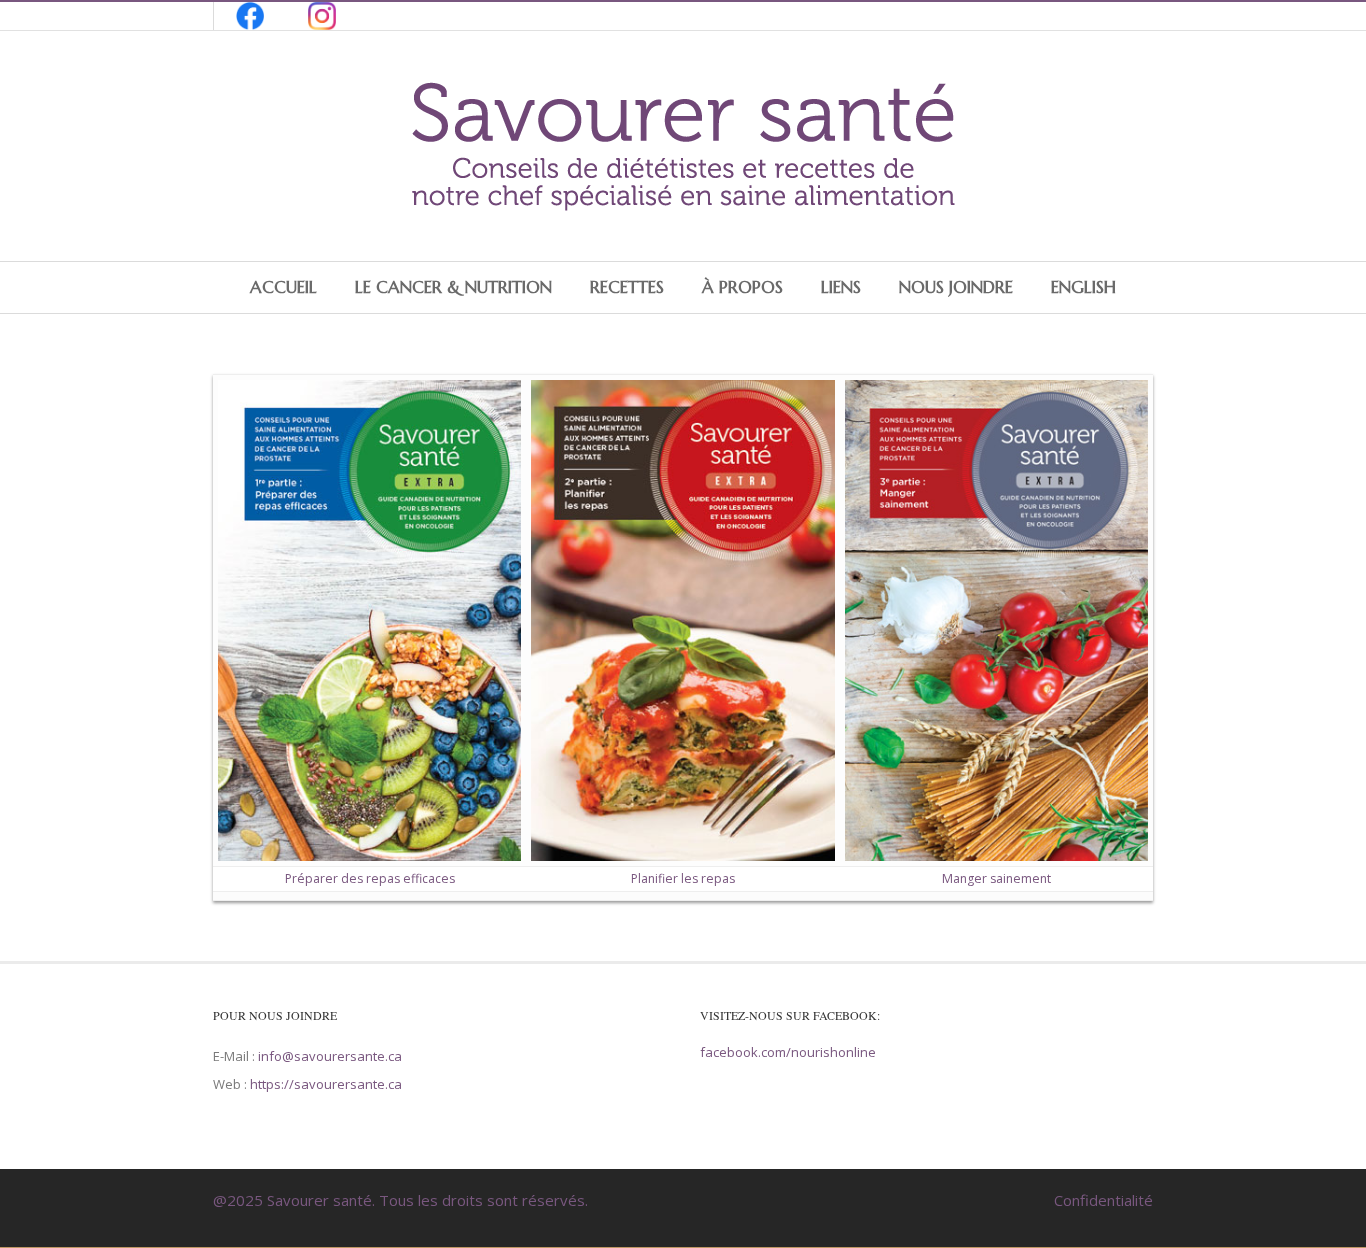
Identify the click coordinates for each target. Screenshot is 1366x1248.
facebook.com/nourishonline (788, 1052)
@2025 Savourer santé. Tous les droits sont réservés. (400, 1200)
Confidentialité (1103, 1200)
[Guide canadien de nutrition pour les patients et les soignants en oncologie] (683, 211)
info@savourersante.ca (330, 1056)
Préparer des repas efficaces (370, 878)
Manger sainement (996, 878)
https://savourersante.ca (326, 1084)
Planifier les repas (683, 878)
